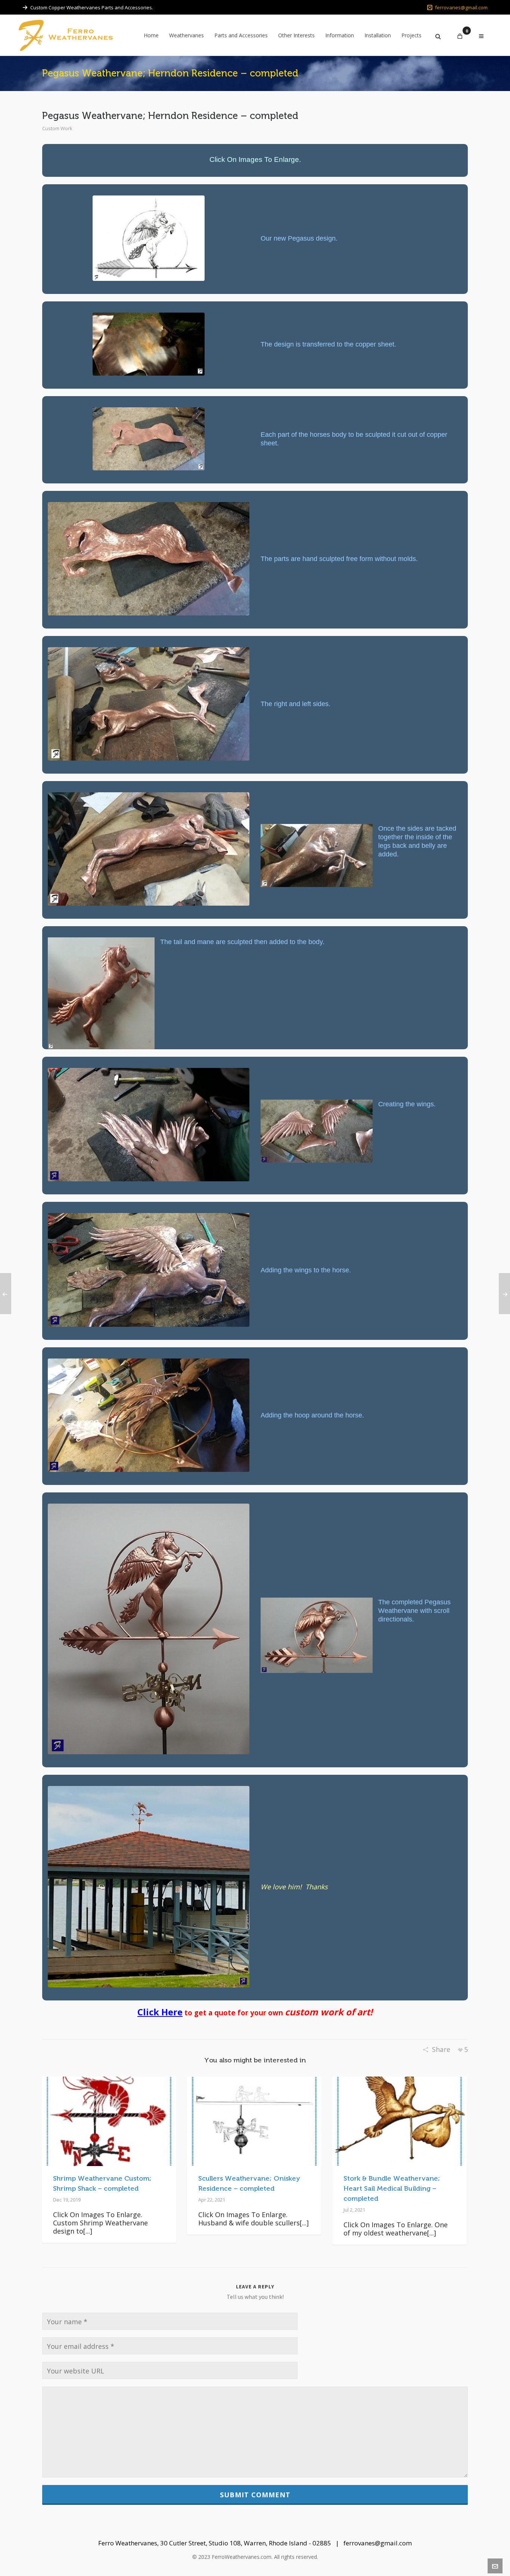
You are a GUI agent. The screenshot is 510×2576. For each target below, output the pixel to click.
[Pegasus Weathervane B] (149, 439)
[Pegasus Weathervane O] (149, 1887)
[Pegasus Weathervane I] (149, 1125)
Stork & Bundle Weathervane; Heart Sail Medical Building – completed (392, 2188)
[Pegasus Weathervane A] (149, 344)
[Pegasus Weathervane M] (149, 1629)
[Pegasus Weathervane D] (149, 704)
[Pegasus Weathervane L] (149, 1415)
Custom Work (57, 128)
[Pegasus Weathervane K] (149, 1270)
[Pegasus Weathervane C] (149, 559)
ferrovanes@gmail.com (461, 7)
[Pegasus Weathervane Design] (149, 238)
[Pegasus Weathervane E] (149, 849)
